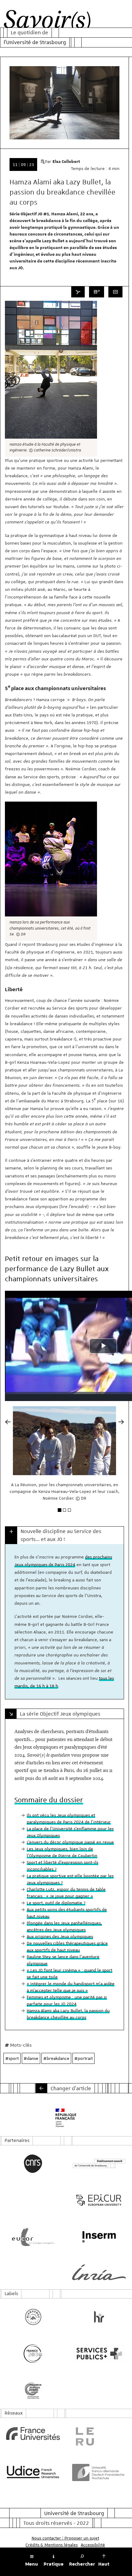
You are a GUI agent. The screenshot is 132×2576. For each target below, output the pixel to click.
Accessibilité (93, 2545)
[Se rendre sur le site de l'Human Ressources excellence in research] (99, 2317)
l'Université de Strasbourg (35, 42)
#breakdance (56, 2058)
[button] (8, 1467)
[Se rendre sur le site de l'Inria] (99, 2272)
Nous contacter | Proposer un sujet (65, 2538)
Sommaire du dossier (49, 1800)
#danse (31, 2058)
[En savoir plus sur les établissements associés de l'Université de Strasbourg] (99, 2164)
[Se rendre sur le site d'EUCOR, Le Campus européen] (33, 2237)
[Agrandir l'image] (51, 370)
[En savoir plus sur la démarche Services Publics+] (99, 2354)
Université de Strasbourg (74, 2513)
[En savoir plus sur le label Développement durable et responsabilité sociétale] (33, 2390)
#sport (12, 2058)
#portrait (83, 2058)
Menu (32, 2564)
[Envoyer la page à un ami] (97, 292)
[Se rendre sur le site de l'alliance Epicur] (99, 2200)
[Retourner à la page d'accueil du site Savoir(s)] (47, 21)
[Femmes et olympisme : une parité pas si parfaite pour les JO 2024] (41, 2088)
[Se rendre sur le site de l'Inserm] (99, 2237)
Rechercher (82, 2564)
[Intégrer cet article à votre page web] (115, 292)
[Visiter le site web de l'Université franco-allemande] (99, 2472)
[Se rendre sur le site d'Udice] (33, 2472)
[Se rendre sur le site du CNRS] (33, 2164)
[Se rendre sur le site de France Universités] (33, 2434)
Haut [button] (104, 2564)
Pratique (54, 2564)
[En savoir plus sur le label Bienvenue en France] (33, 2317)
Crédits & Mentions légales (52, 2545)
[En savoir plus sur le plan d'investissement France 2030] (33, 2354)
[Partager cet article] (78, 292)
